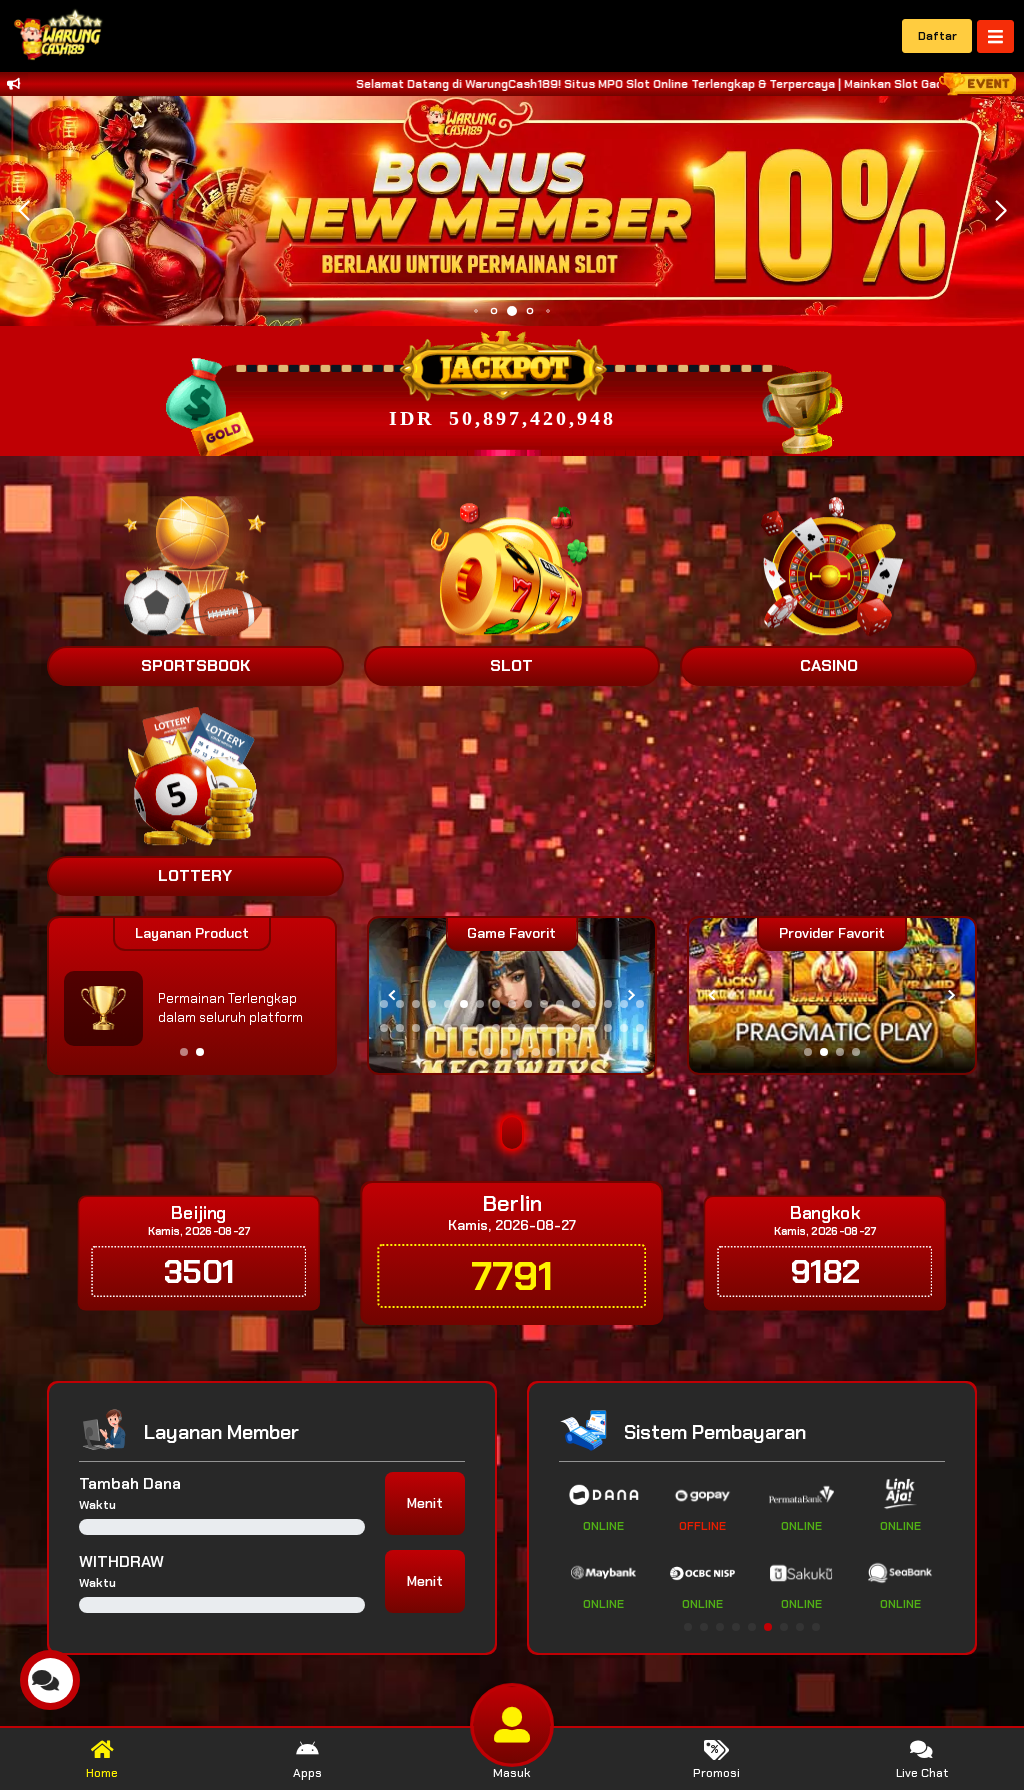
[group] (832, 995)
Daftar (937, 36)
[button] (1000, 211)
